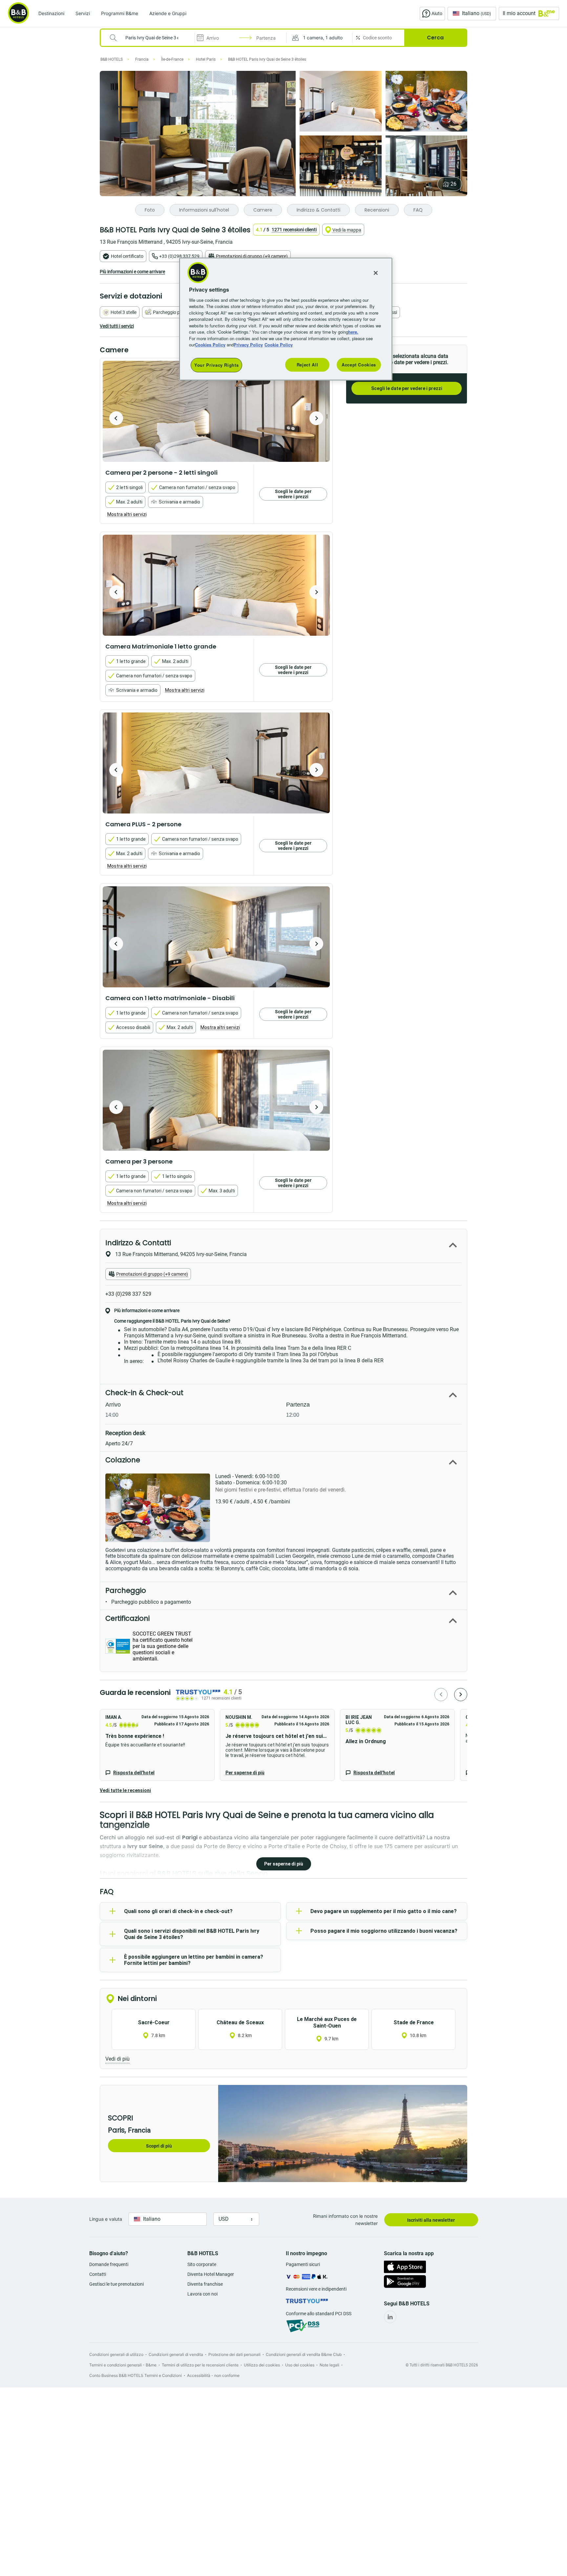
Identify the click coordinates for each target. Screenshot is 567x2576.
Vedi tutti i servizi (117, 326)
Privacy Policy (248, 345)
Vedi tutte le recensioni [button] (125, 1790)
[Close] (376, 273)
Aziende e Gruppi (168, 13)
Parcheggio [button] (126, 1590)
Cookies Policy (210, 345)
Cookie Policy (279, 345)
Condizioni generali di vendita (176, 2354)
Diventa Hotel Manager (211, 2274)
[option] (216, 411)
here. (353, 332)
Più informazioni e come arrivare (132, 272)
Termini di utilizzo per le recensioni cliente (200, 2365)
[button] (319, 38)
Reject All (307, 365)
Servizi (83, 13)
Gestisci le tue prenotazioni (116, 2284)
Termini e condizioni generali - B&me (123, 2365)
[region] (286, 319)
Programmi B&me (120, 13)
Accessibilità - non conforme (213, 2375)
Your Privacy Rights (216, 365)
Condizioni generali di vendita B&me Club (304, 2354)
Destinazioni (51, 13)
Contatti (98, 2274)
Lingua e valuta (106, 2219)
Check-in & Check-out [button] (144, 1393)
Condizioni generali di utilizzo (116, 2354)
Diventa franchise (205, 2284)
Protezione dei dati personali (234, 2354)
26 (453, 184)
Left (116, 418)
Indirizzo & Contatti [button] (138, 1243)
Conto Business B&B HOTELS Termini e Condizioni (136, 2375)
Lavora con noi (202, 2294)
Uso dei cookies (300, 2365)
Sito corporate (202, 2264)
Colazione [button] (123, 1460)
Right (316, 418)
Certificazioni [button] (127, 1618)
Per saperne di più (245, 1773)
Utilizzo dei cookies (262, 2365)
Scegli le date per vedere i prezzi (407, 388)
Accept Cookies (359, 365)
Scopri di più (159, 2146)
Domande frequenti (109, 2264)
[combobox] (152, 38)
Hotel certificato (127, 256)
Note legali (329, 2365)
